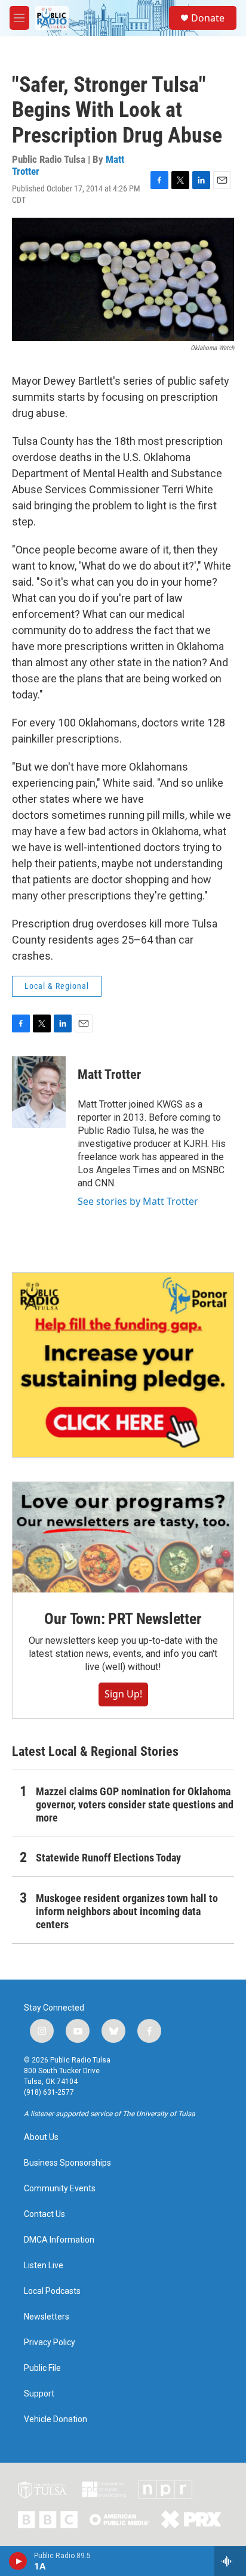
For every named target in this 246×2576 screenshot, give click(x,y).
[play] (18, 2561)
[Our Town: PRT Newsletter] (123, 1537)
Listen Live (44, 2266)
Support (39, 2394)
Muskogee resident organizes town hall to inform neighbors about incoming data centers (127, 1911)
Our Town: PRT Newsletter (123, 1619)
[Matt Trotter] (39, 1092)
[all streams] (230, 2561)
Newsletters (47, 2317)
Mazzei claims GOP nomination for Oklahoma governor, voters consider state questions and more (135, 1805)
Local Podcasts (52, 2291)
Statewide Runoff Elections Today (108, 1858)
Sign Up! (123, 1694)
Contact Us (44, 2214)
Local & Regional (57, 986)
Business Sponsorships (67, 2163)
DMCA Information (59, 2240)
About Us (41, 2137)
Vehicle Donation (56, 2419)
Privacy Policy (50, 2342)
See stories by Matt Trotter (138, 1201)
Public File (42, 2368)
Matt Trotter (109, 1074)
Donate (208, 18)
